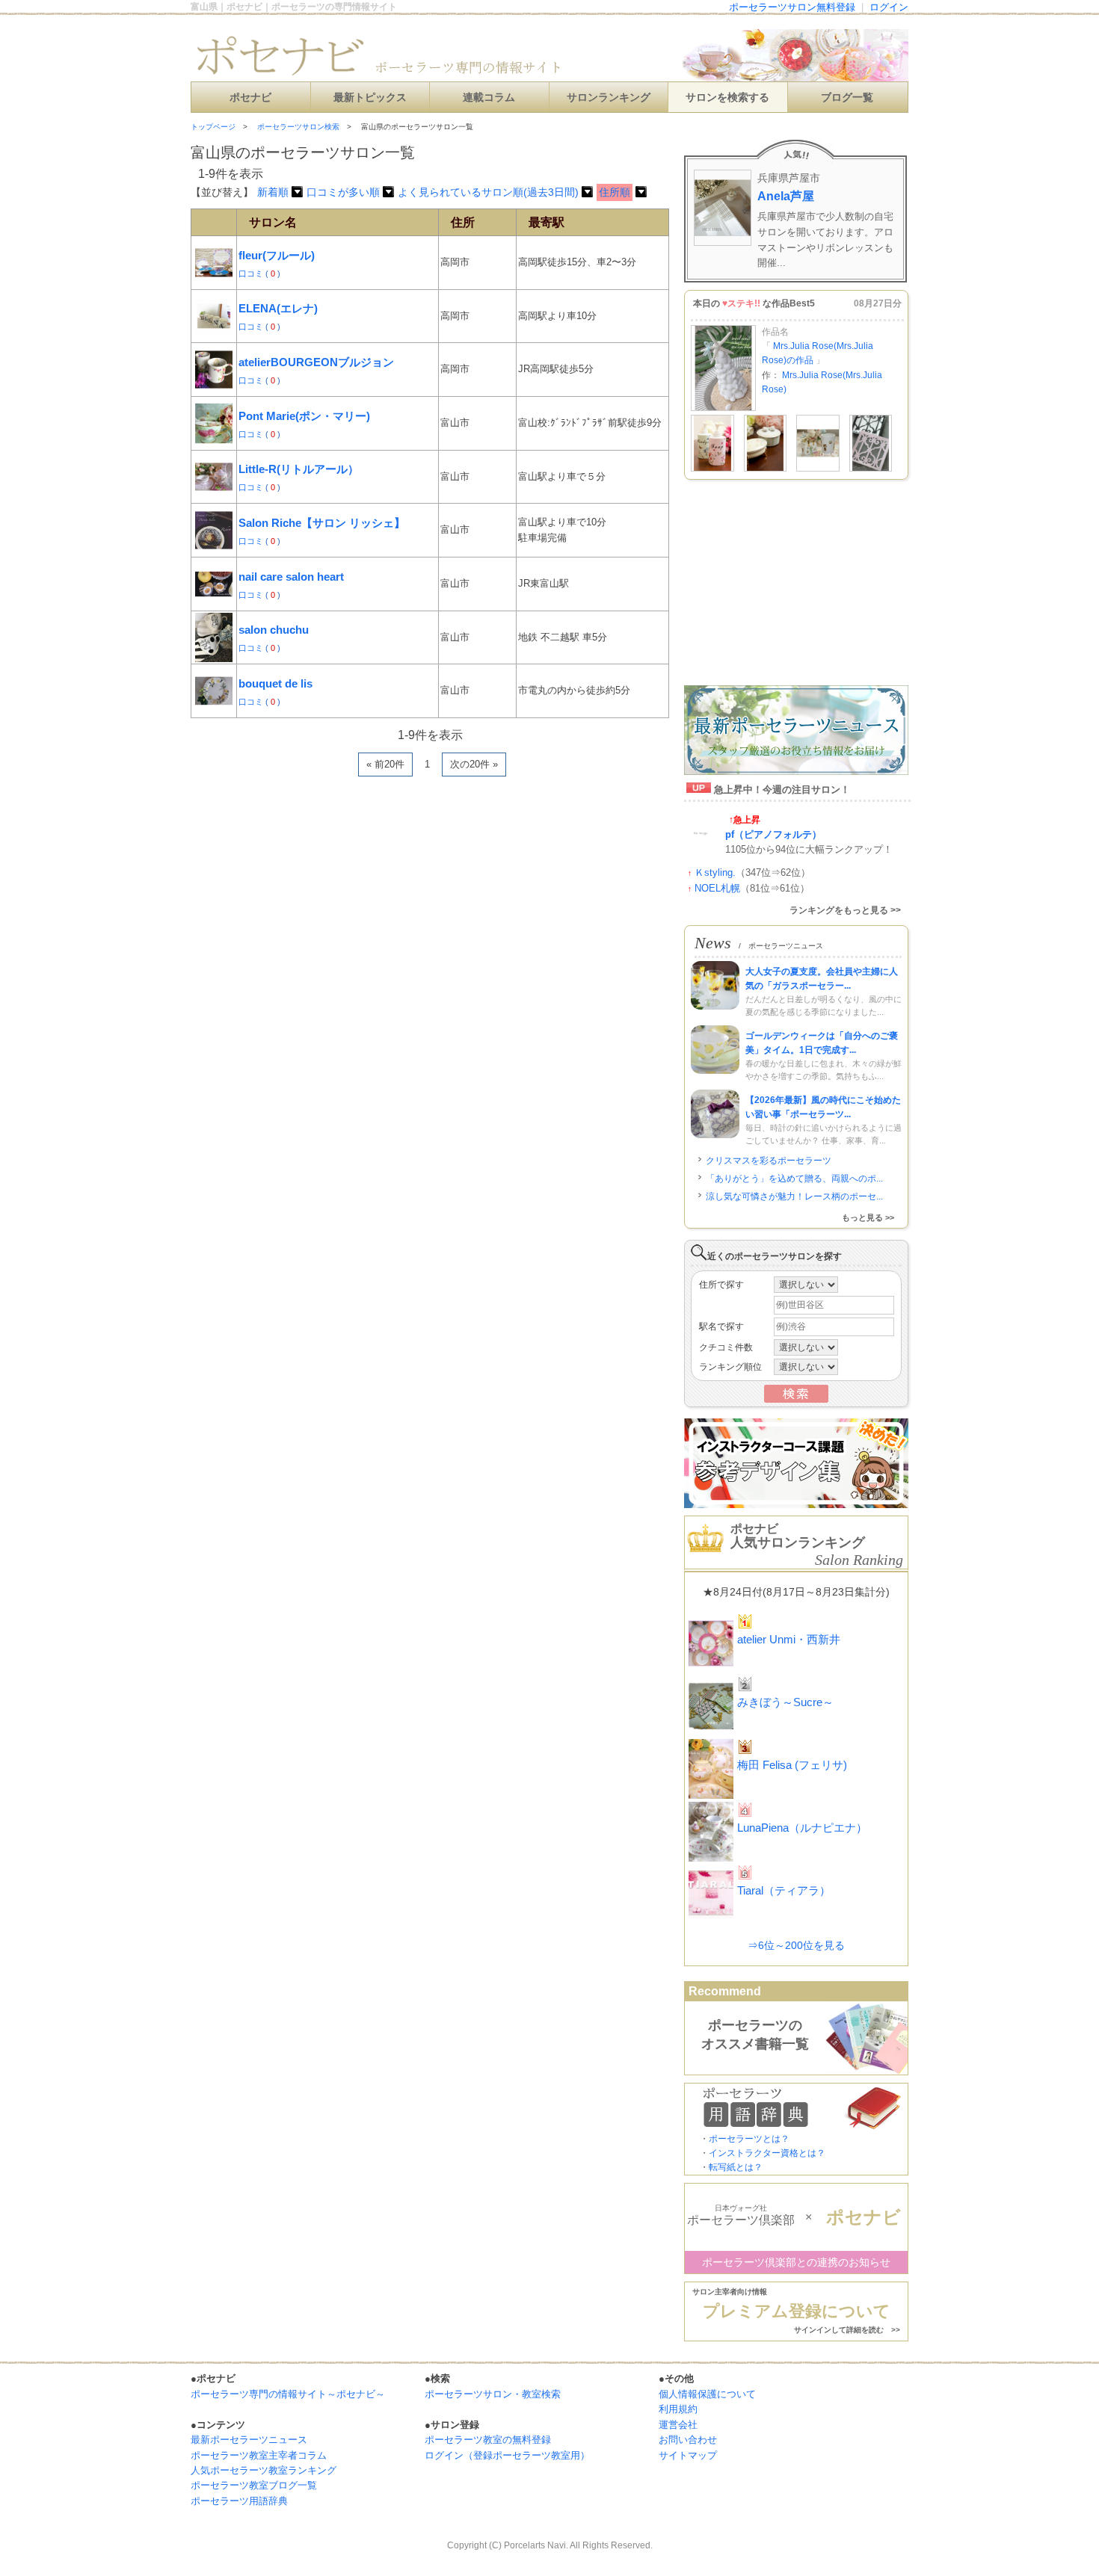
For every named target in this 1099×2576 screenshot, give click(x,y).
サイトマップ (688, 2455)
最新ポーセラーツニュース (249, 2440)
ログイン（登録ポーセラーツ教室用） (507, 2455)
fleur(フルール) (277, 255)
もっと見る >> (868, 1217)
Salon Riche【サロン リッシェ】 (322, 523)
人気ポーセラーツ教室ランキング (264, 2470)
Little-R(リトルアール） (299, 469)
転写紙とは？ (736, 2167)
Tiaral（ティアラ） (784, 1890)
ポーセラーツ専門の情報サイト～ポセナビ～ (288, 2394)
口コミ (252, 274)
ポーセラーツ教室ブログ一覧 (254, 2485)
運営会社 (678, 2425)
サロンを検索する (727, 98)
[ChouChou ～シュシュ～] (818, 469)
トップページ (213, 127)
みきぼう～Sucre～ (785, 1702)
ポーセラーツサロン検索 (298, 127)
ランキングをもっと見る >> (845, 910)
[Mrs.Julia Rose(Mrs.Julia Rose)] (723, 408)
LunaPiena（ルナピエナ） (802, 1828)
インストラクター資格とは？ (767, 2153)
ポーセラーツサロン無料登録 (792, 7)
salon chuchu (274, 630)
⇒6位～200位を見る (796, 1945)
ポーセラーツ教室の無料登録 (488, 2440)
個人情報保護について (707, 2394)
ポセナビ (250, 98)
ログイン (889, 7)
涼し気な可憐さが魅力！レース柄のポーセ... (794, 1196)
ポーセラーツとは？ (749, 2139)
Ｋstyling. (715, 872)
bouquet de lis (275, 683)
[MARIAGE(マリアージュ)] (712, 469)
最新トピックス (370, 98)
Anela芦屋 (786, 196)
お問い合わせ (688, 2440)
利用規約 (678, 2409)
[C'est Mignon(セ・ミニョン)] (871, 469)
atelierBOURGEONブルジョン (316, 362)
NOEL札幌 (717, 888)
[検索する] (796, 1400)
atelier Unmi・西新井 (789, 1639)
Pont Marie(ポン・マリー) (304, 416)
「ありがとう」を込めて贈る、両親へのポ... (794, 1179)
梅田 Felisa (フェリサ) (792, 1765)
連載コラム (489, 98)
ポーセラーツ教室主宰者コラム (259, 2455)
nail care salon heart (291, 577)
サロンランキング (609, 98)
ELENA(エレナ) (278, 308)
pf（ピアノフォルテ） (773, 834)
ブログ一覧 (847, 98)
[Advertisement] (366, 821)
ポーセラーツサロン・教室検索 (493, 2394)
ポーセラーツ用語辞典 (239, 2501)
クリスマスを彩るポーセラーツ (769, 1161)
